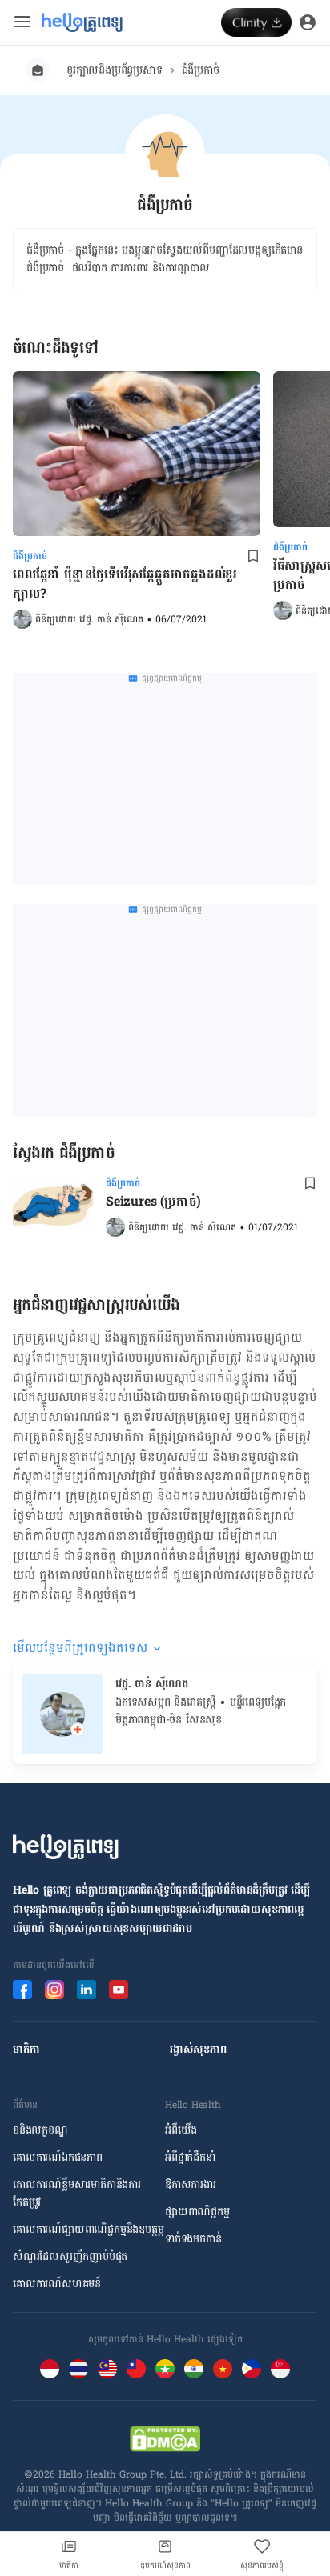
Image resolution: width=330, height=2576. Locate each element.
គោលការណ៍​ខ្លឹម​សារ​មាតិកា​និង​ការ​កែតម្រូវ (77, 2194)
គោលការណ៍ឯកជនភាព (58, 2158)
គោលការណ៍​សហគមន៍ (57, 2284)
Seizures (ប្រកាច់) (153, 1202)
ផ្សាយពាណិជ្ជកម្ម (197, 2212)
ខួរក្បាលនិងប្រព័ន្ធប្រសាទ (115, 70)
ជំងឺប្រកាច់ (201, 70)
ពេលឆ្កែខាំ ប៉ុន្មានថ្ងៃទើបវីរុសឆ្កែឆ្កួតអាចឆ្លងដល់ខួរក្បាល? (125, 584)
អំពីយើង (181, 2130)
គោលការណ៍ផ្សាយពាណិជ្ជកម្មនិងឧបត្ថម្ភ (88, 2230)
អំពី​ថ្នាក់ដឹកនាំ (190, 2158)
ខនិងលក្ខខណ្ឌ (40, 2130)
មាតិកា (26, 2050)
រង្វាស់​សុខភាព (198, 2050)
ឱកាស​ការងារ (191, 2185)
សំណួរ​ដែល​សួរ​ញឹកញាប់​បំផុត (70, 2257)
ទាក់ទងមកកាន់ (193, 2239)
